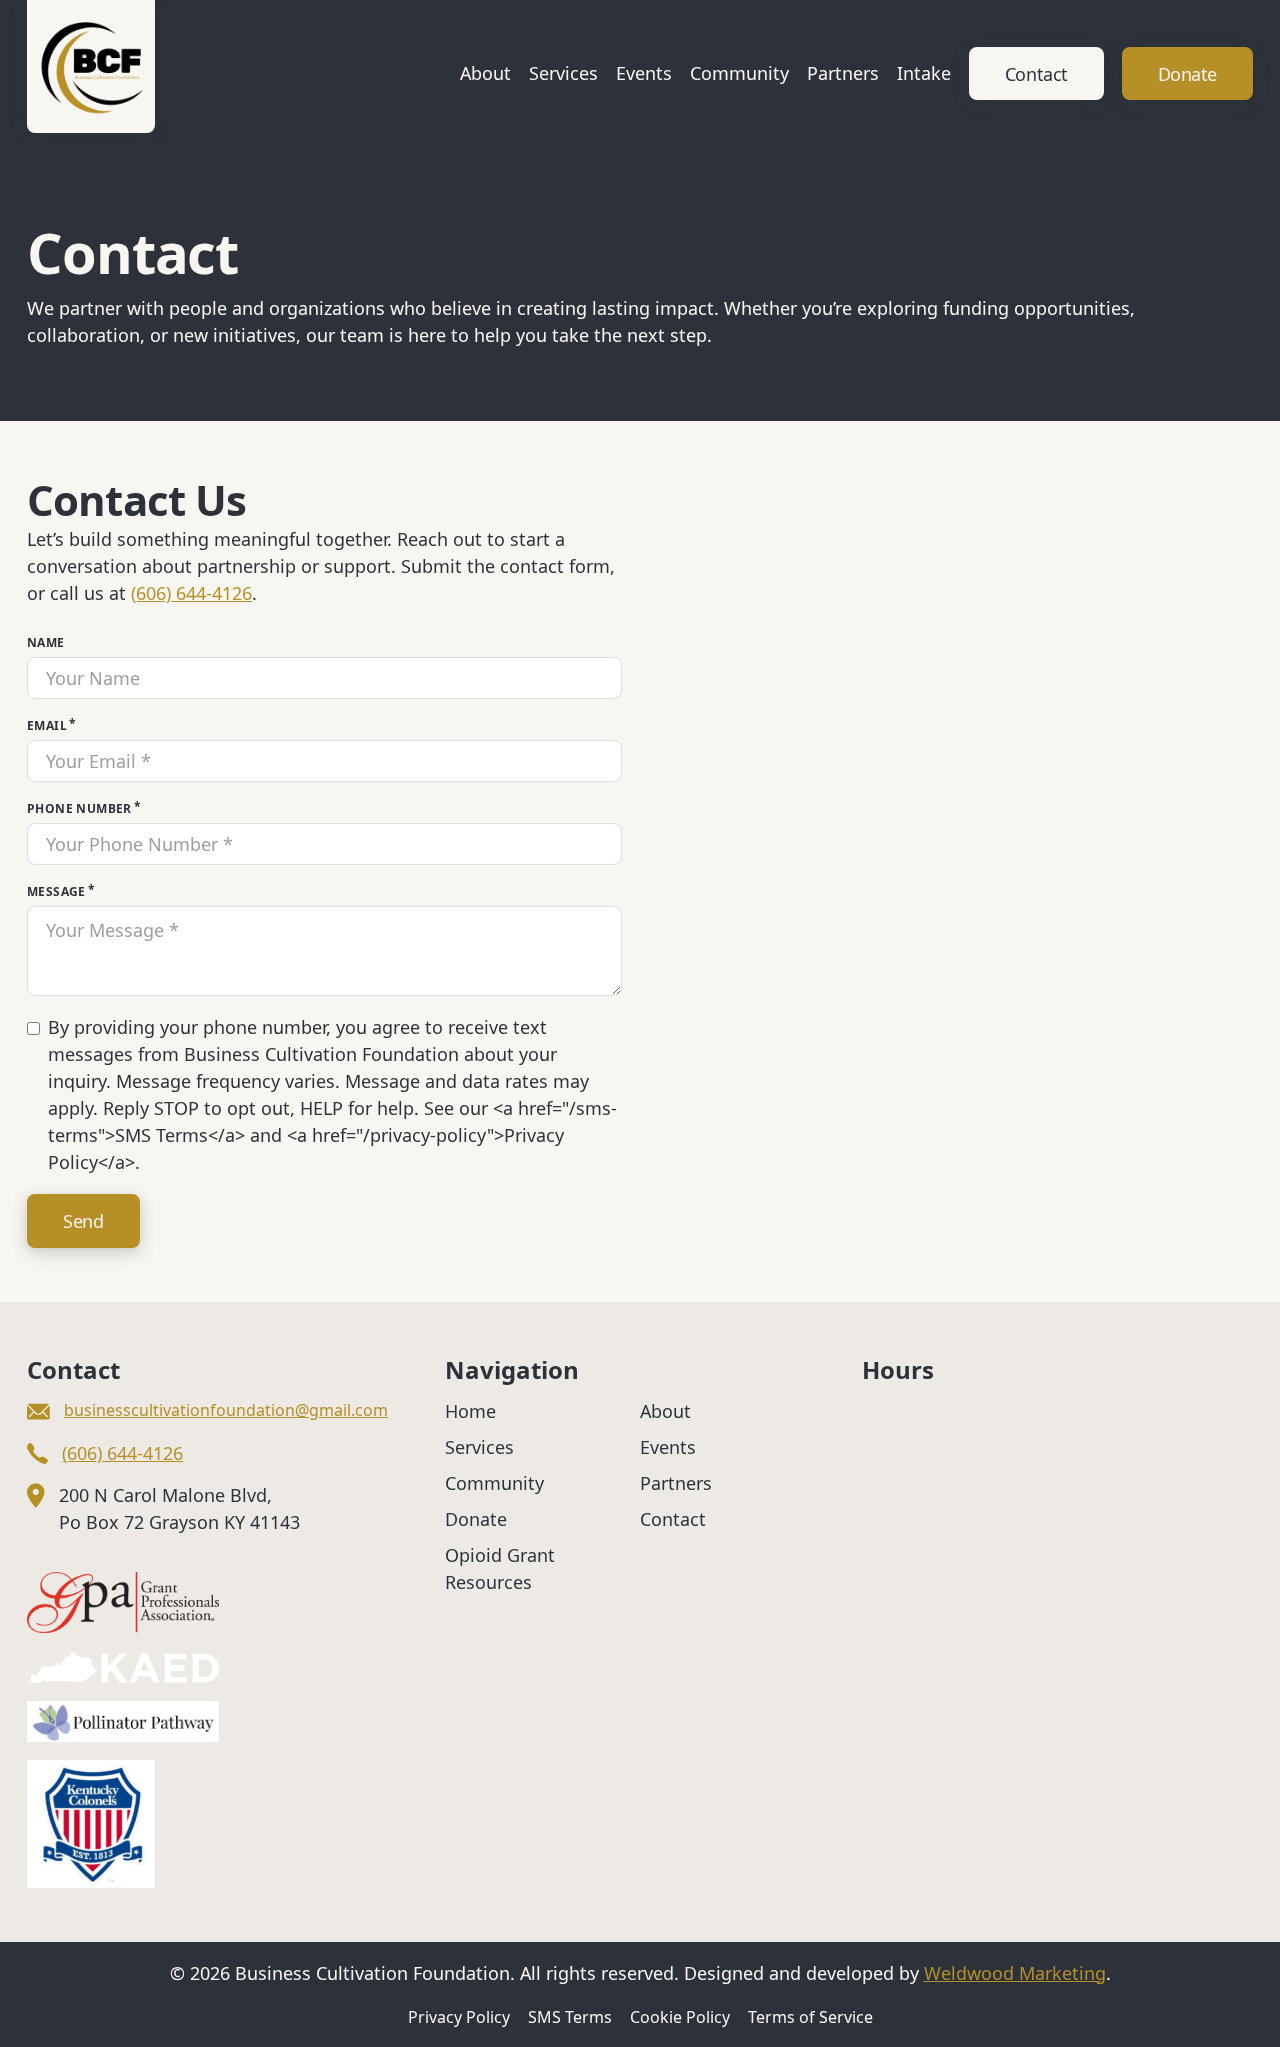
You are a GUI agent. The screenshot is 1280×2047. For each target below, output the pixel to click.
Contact (1036, 74)
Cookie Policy (680, 2017)
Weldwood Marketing (1015, 1973)
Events (644, 73)
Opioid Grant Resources (500, 1568)
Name (46, 642)
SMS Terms (570, 2017)
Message (56, 891)
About (485, 73)
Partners (843, 73)
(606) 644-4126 (191, 593)
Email (47, 725)
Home (470, 1411)
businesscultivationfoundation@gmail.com (226, 1410)
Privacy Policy (459, 2017)
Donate (1187, 74)
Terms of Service (810, 2017)
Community (739, 73)
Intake (924, 73)
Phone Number (79, 808)
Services (563, 73)
